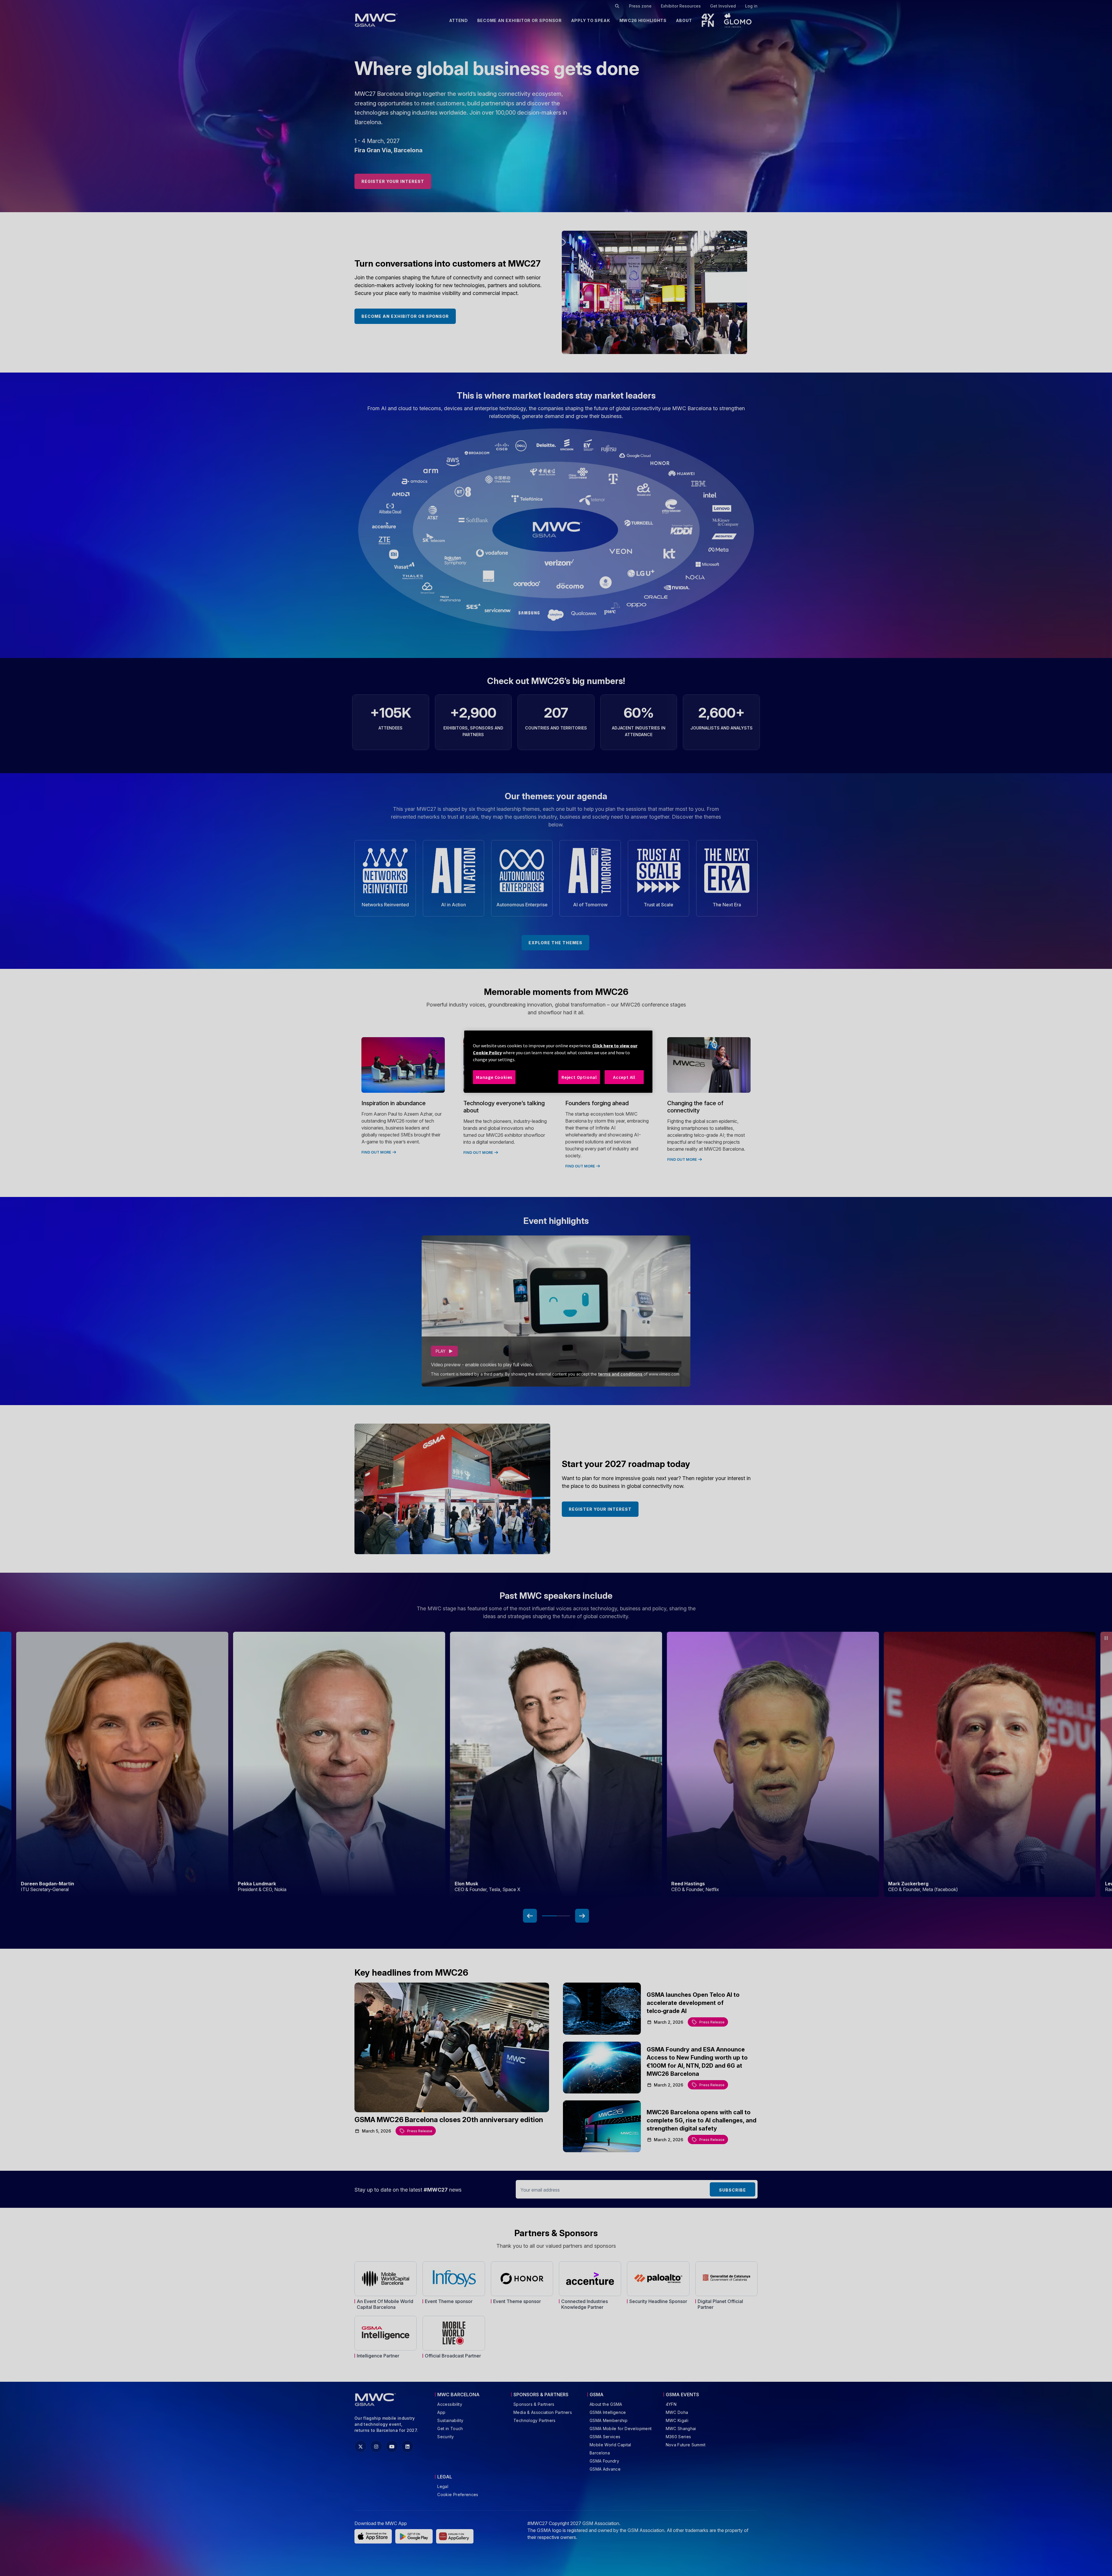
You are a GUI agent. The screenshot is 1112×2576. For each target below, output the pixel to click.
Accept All (624, 1077)
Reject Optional (579, 1077)
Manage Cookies (494, 1077)
